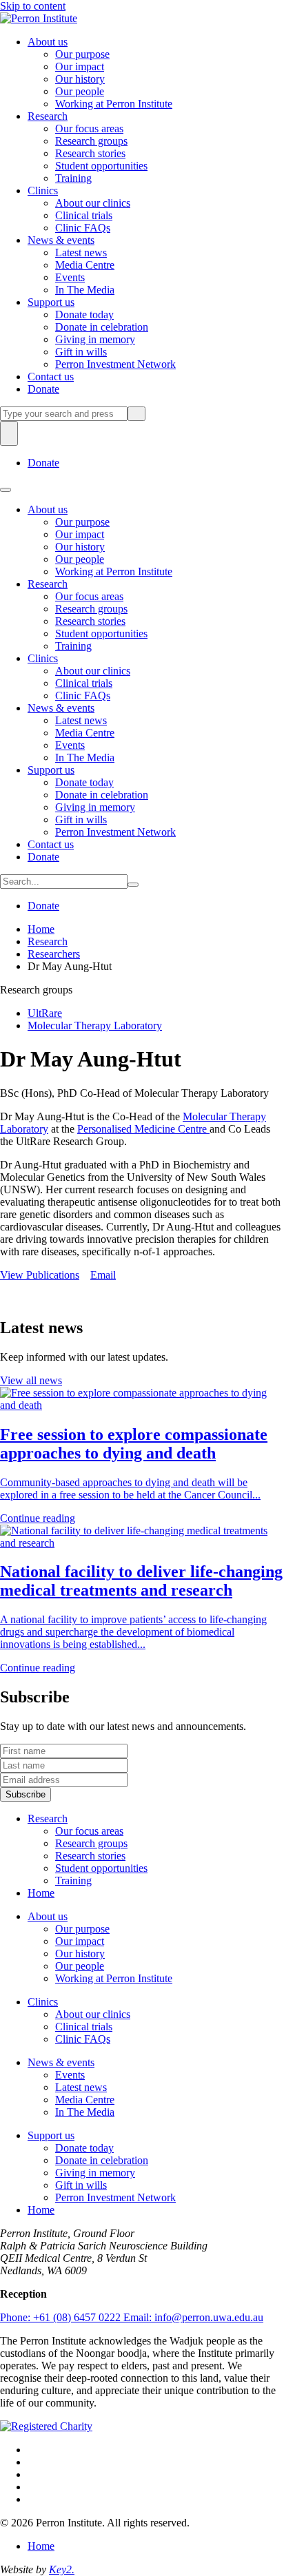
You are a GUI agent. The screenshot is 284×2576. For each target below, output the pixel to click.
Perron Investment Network (115, 364)
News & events (61, 240)
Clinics (43, 190)
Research (48, 116)
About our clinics (93, 203)
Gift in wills (81, 352)
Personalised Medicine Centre (143, 1129)
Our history (80, 79)
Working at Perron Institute (114, 104)
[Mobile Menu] (6, 490)
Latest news (81, 253)
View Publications (40, 1275)
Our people (80, 91)
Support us (51, 302)
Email (103, 1275)
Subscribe (26, 1794)
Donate (43, 389)
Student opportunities (101, 166)
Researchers (54, 954)
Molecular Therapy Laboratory (95, 1026)
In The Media (85, 290)
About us (48, 42)
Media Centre (85, 265)
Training (73, 178)
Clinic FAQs (83, 228)
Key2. (62, 2569)
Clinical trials (84, 215)
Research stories (90, 153)
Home (41, 929)
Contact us (51, 377)
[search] (64, 414)
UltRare (45, 1013)
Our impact (80, 66)
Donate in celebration (102, 327)
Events (70, 277)
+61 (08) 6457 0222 (62, 2317)
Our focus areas (89, 128)
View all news (31, 1380)
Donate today (84, 315)
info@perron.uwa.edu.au (193, 2317)
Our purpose (82, 54)
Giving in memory (95, 339)
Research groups (91, 141)
